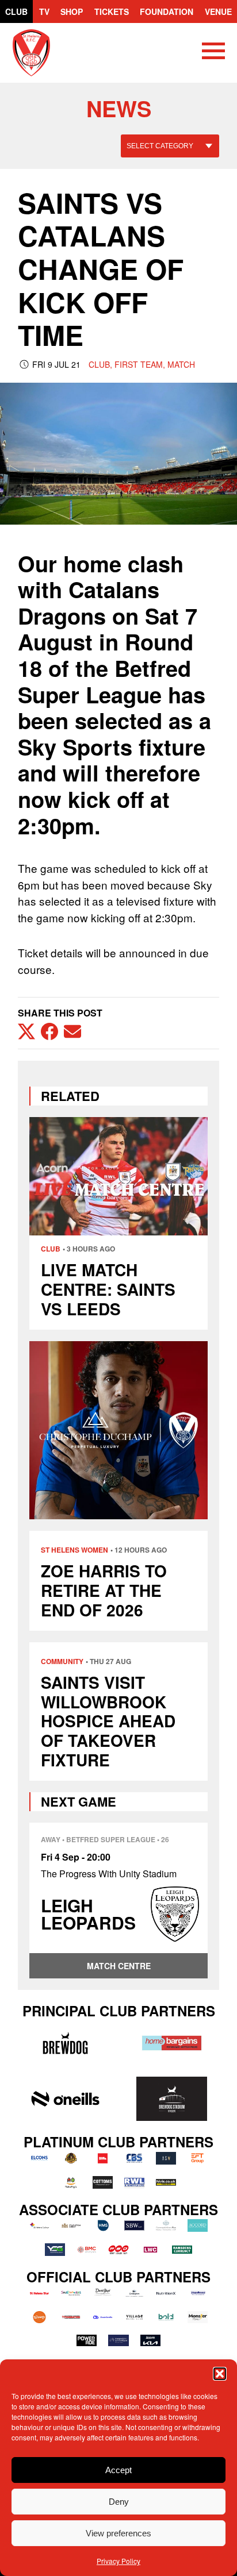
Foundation (167, 11)
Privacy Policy (118, 2561)
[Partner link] (65, 2043)
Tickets (112, 11)
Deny (119, 2502)
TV (44, 11)
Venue (218, 11)
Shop (72, 11)
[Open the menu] (213, 53)
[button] (220, 2374)
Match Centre (119, 1966)
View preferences (118, 2533)
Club (16, 11)
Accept (118, 2470)
